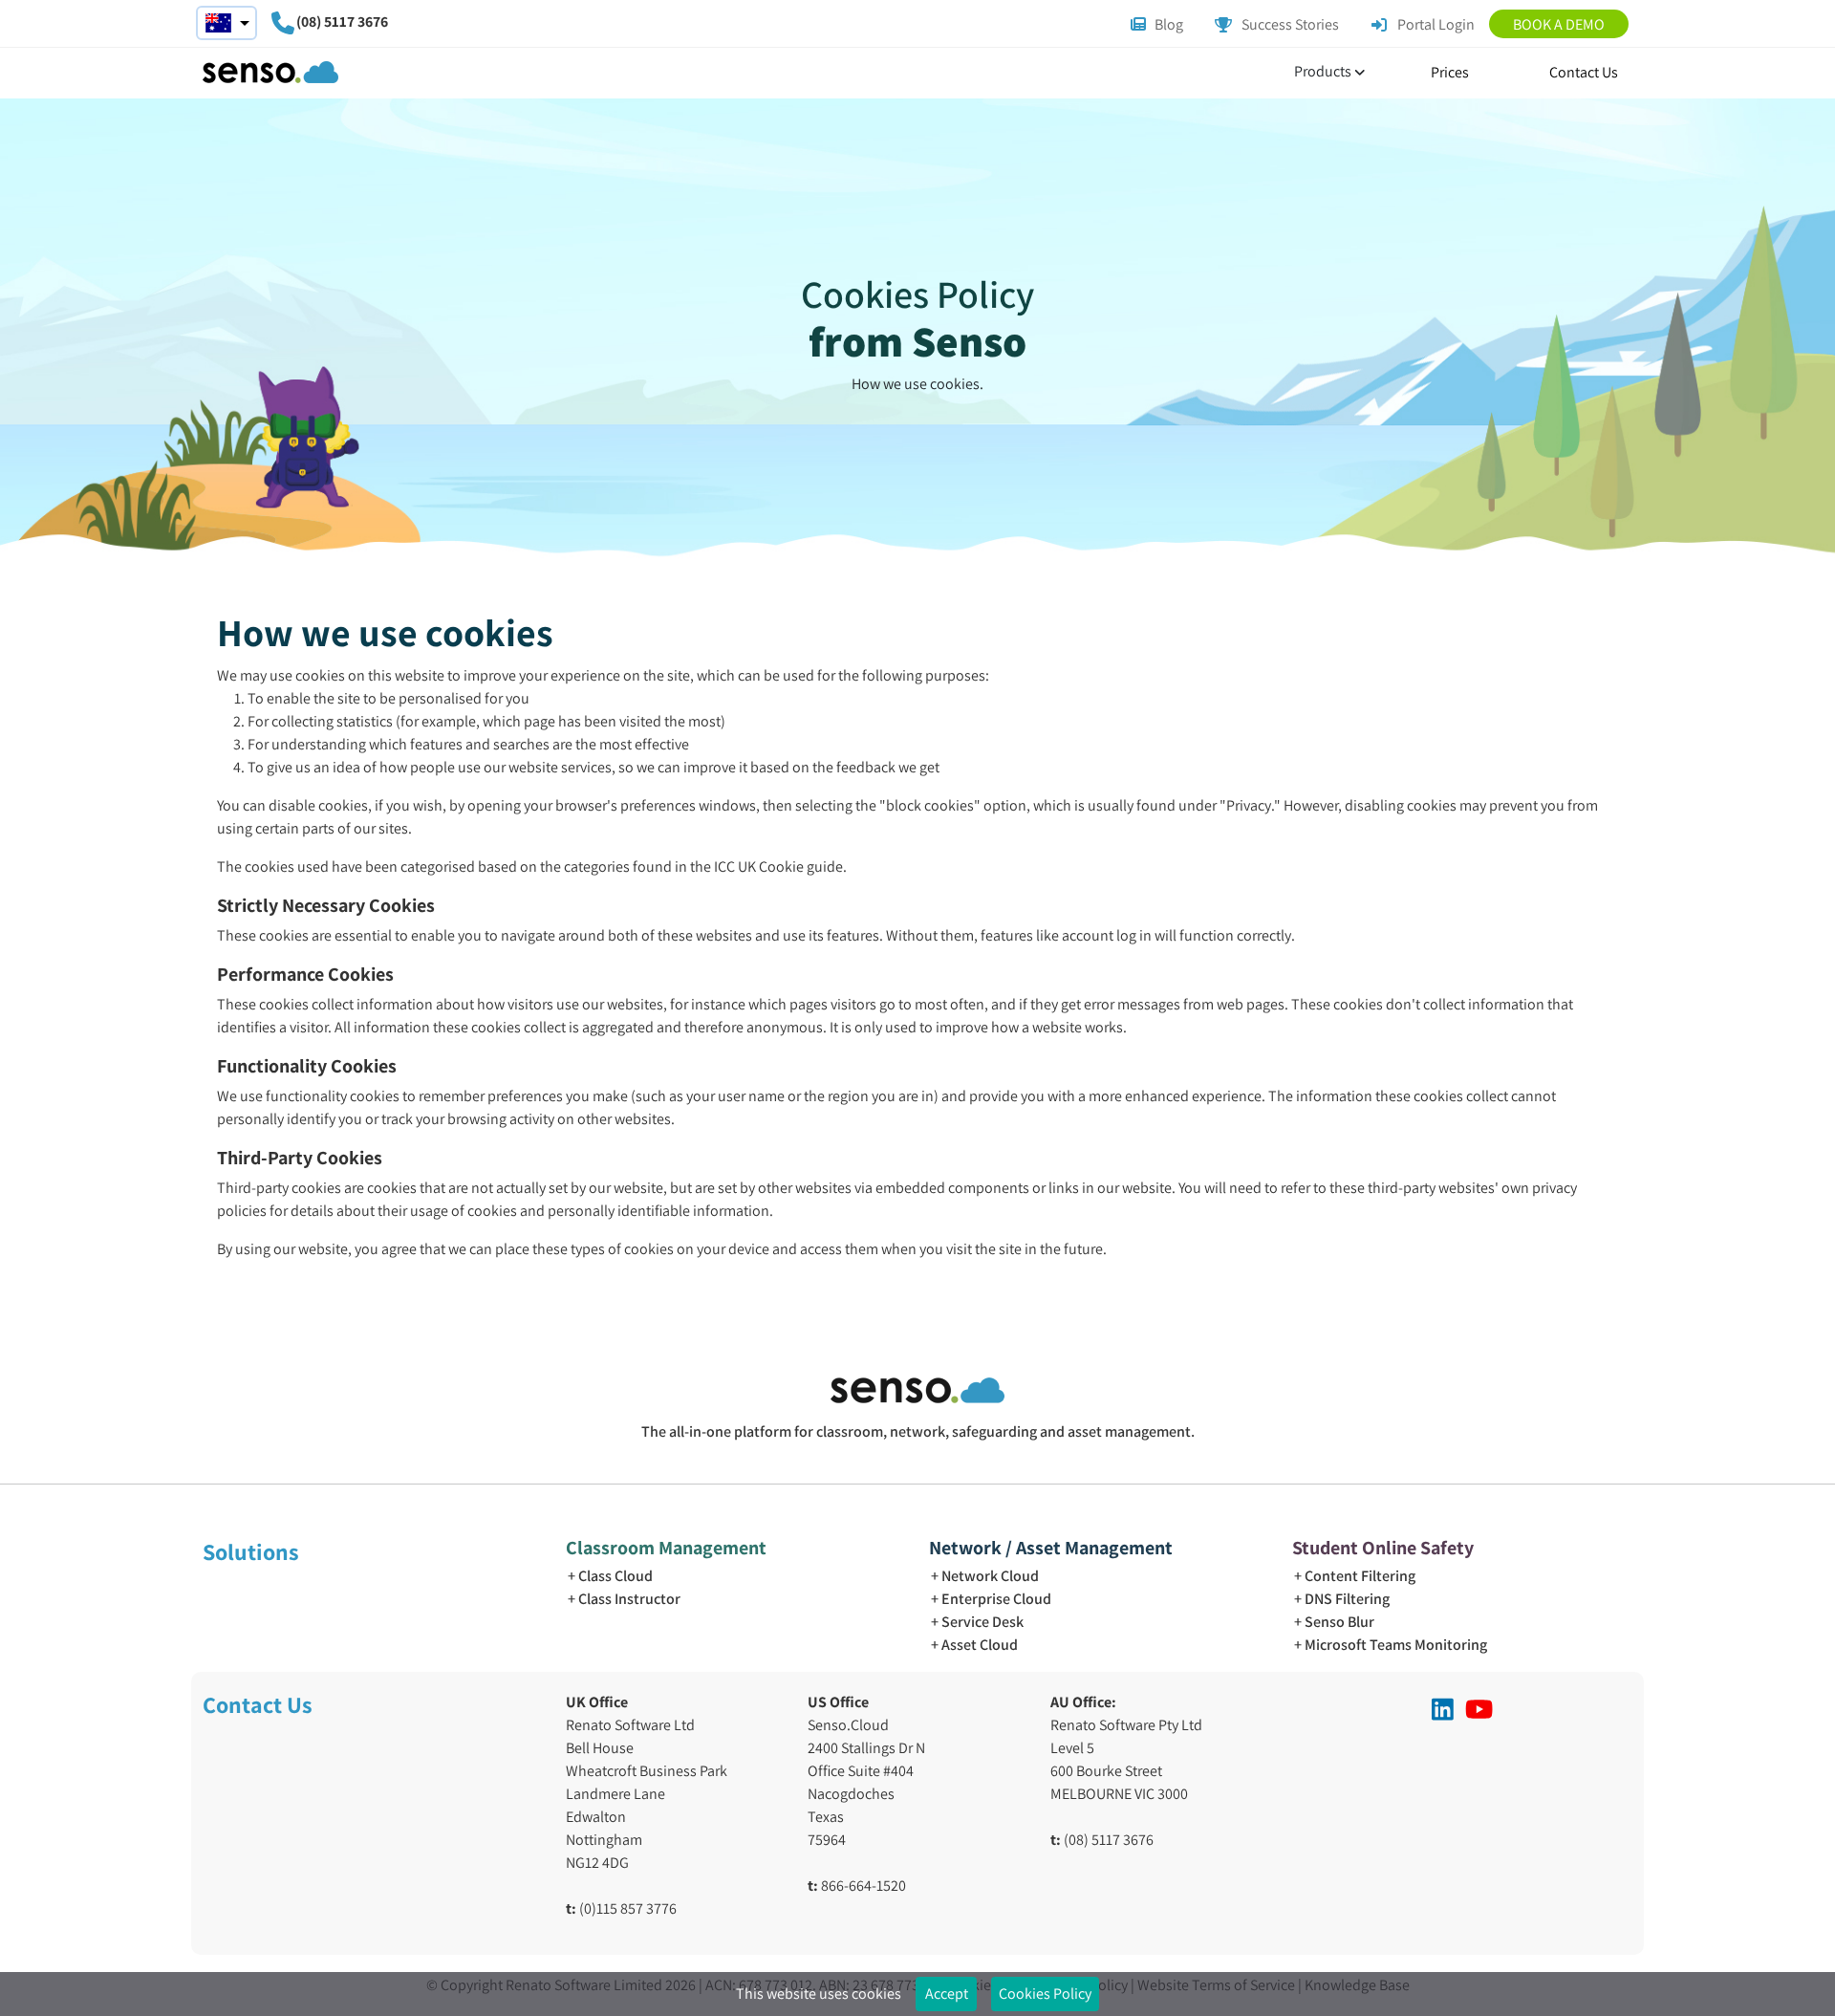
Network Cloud (990, 1576)
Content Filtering (1360, 1576)
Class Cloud (615, 1576)
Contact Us (1584, 72)
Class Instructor (629, 1599)
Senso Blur (1339, 1622)
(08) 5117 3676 (342, 22)
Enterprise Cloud (996, 1599)
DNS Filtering (1347, 1599)
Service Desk (982, 1622)
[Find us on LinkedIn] (1443, 1709)
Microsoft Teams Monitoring (1396, 1645)
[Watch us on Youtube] (1479, 1709)
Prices (1450, 72)
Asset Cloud (980, 1645)
